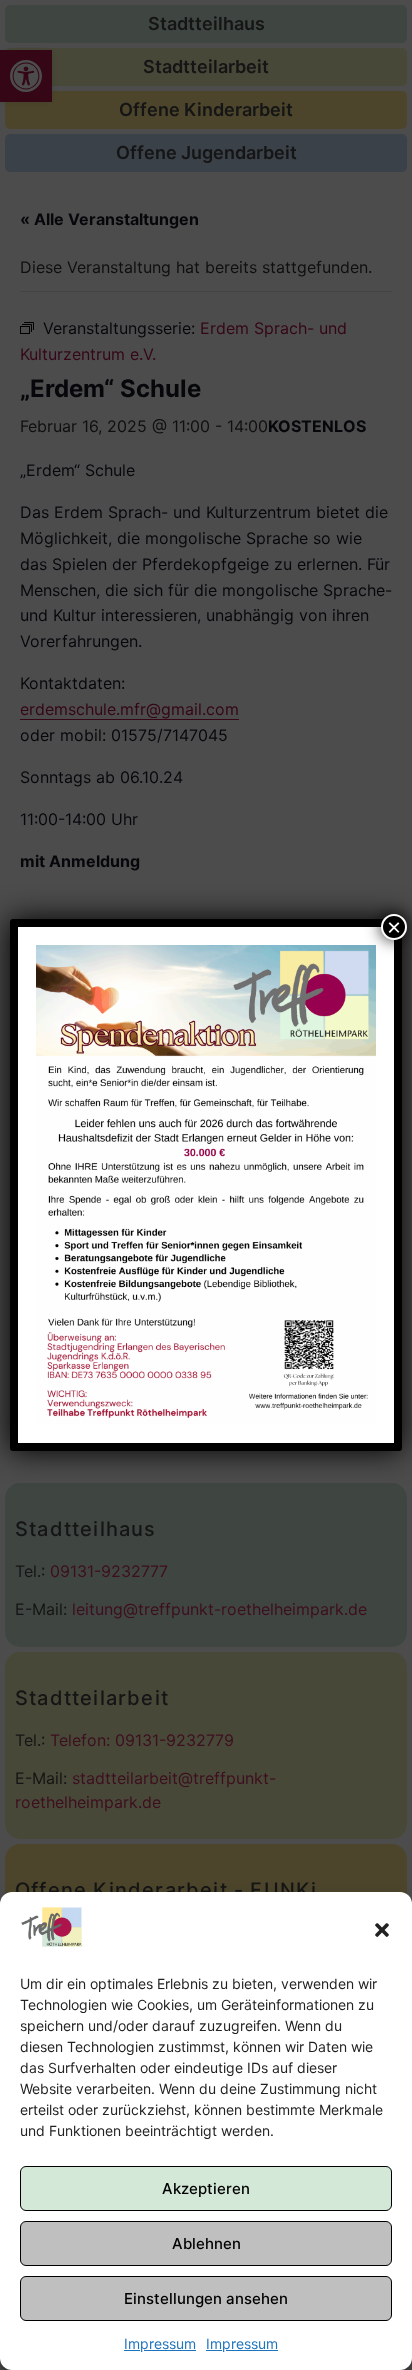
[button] (382, 1930)
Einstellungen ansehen (206, 2298)
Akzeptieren (206, 2188)
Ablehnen (206, 2243)
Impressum (160, 2343)
